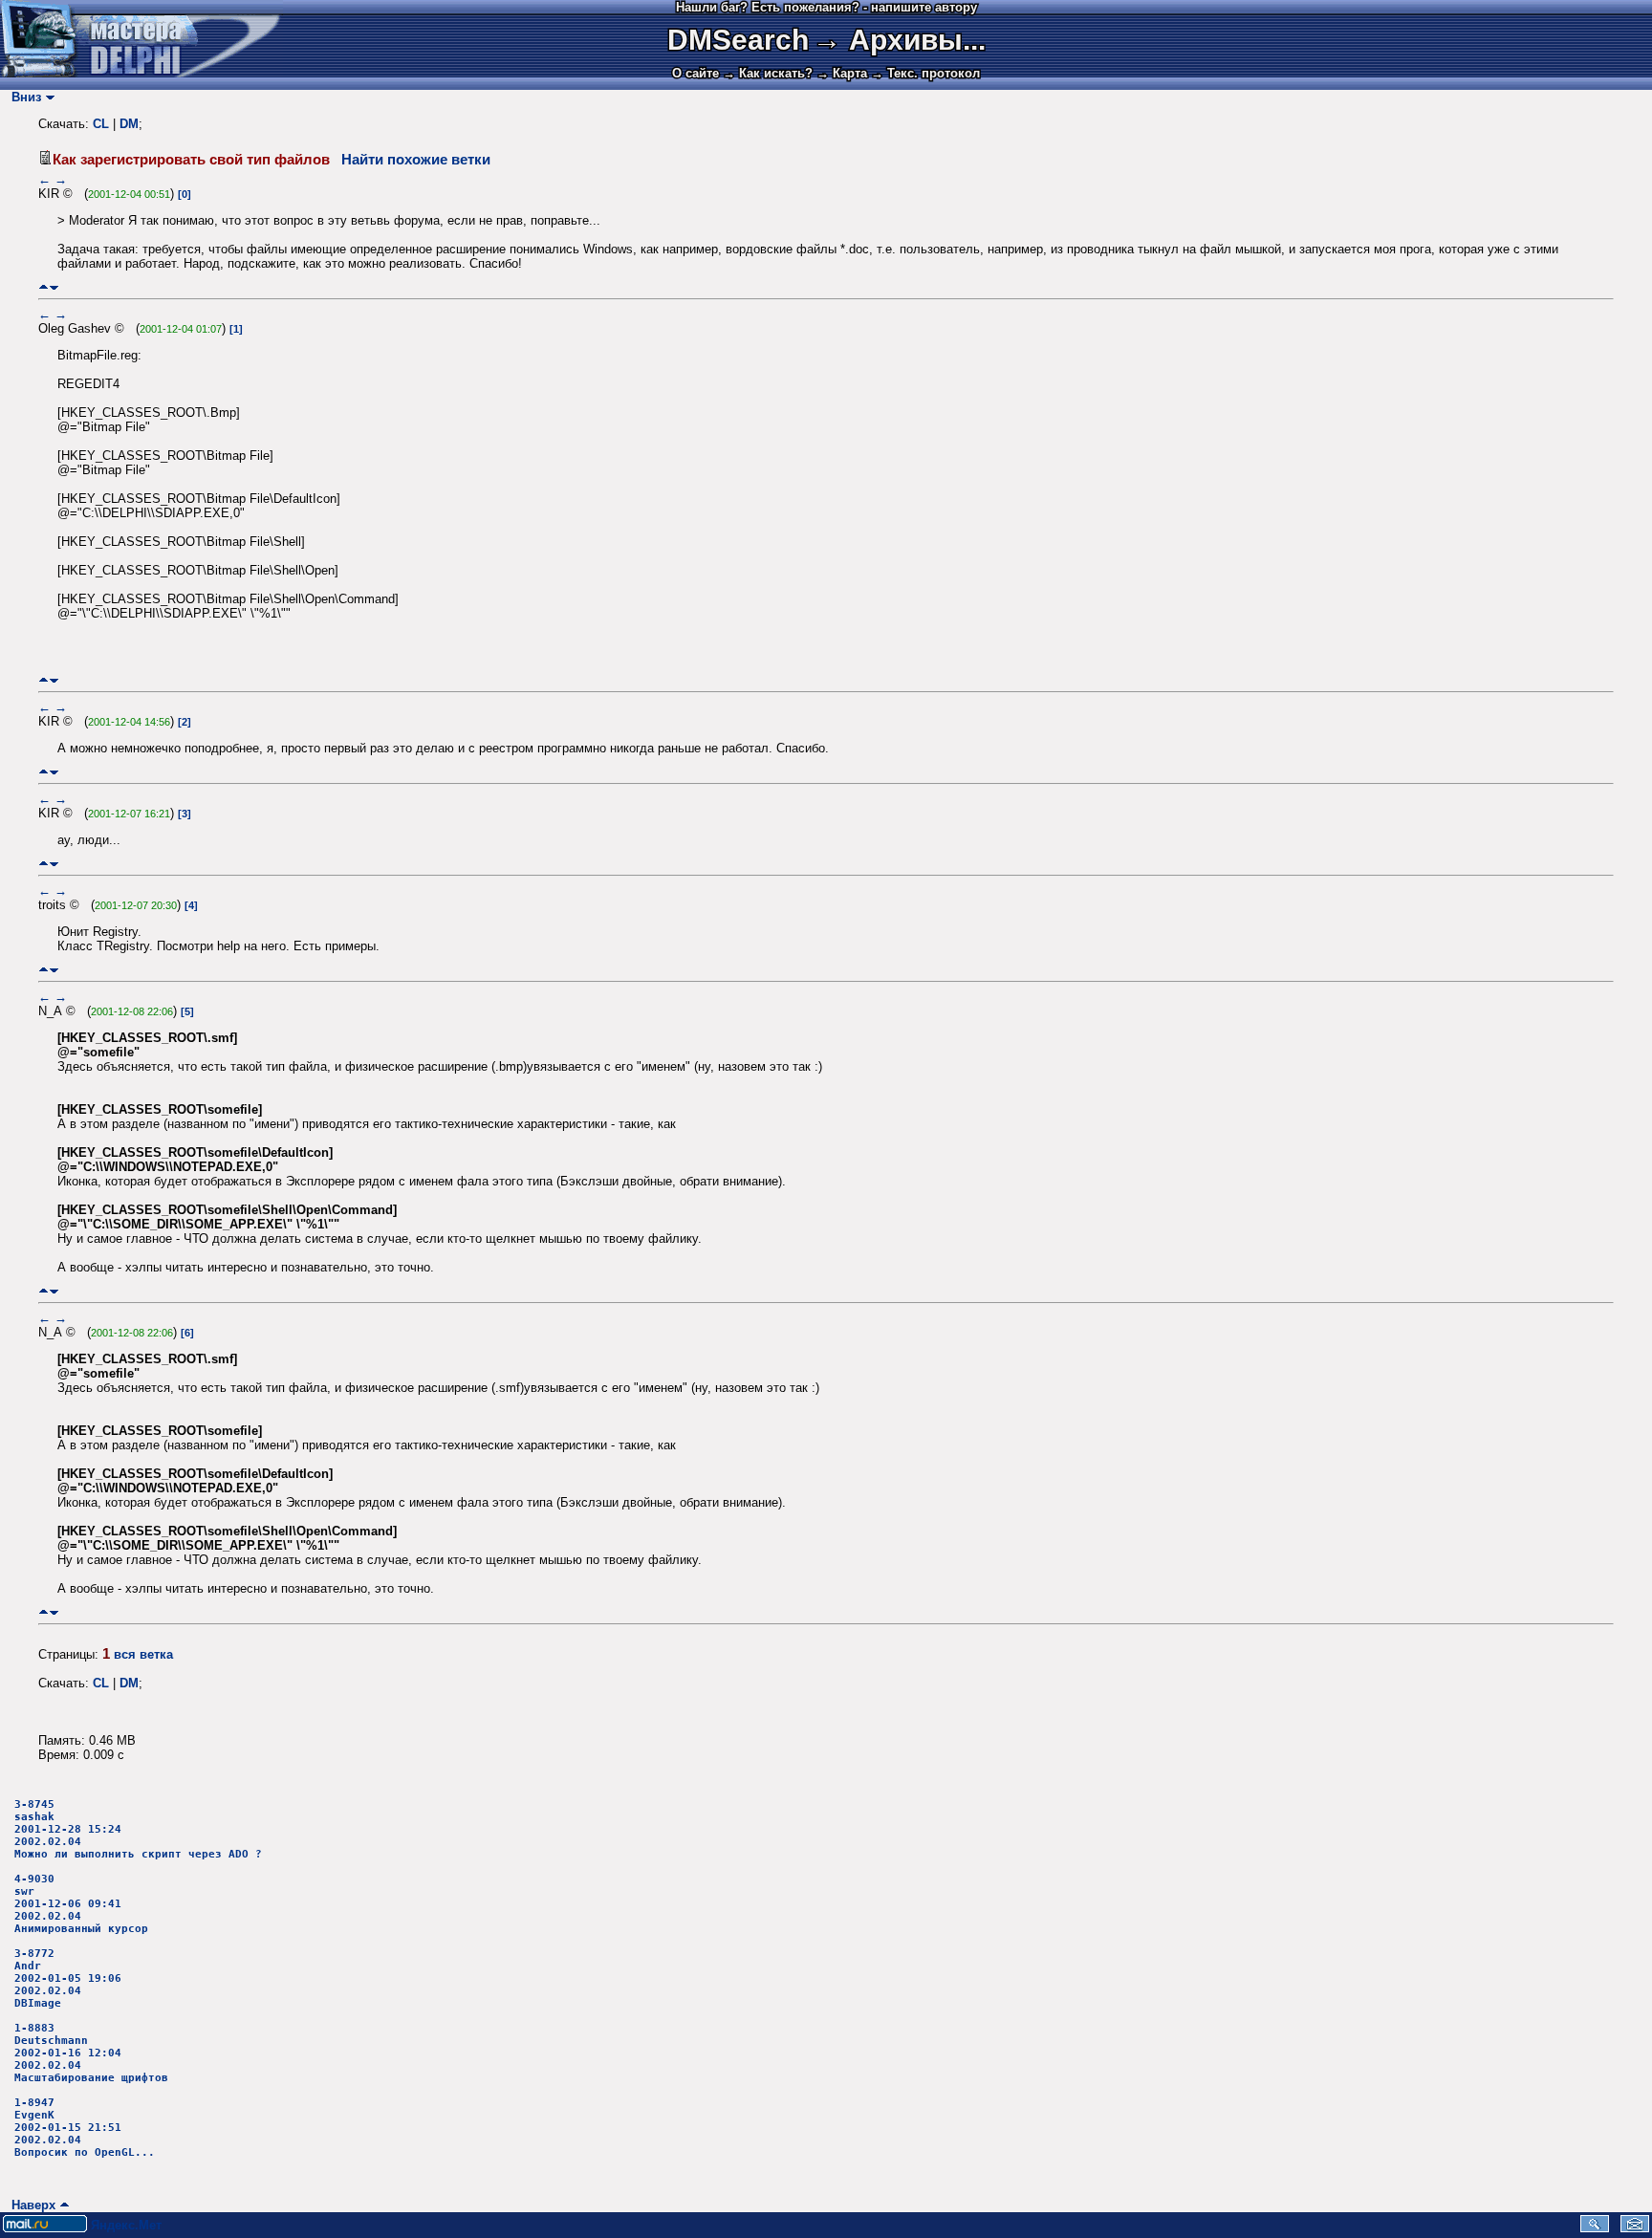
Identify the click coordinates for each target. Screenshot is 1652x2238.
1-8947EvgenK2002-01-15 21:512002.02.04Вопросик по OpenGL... (85, 2128)
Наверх (30, 2205)
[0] (185, 194)
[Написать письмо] (1635, 2228)
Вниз (22, 97)
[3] (185, 814)
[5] (187, 1011)
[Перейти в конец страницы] (54, 287)
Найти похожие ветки (416, 160)
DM (129, 124)
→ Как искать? (768, 73)
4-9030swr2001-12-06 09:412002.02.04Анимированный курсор (81, 1904)
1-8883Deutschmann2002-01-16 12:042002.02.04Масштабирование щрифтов (91, 2053)
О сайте (696, 73)
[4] (191, 905)
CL (101, 124)
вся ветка (143, 1654)
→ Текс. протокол (925, 73)
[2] (185, 722)
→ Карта (842, 73)
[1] (236, 329)
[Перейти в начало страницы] (43, 287)
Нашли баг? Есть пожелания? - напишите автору (826, 7)
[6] (187, 1333)
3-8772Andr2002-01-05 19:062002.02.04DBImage (68, 1978)
